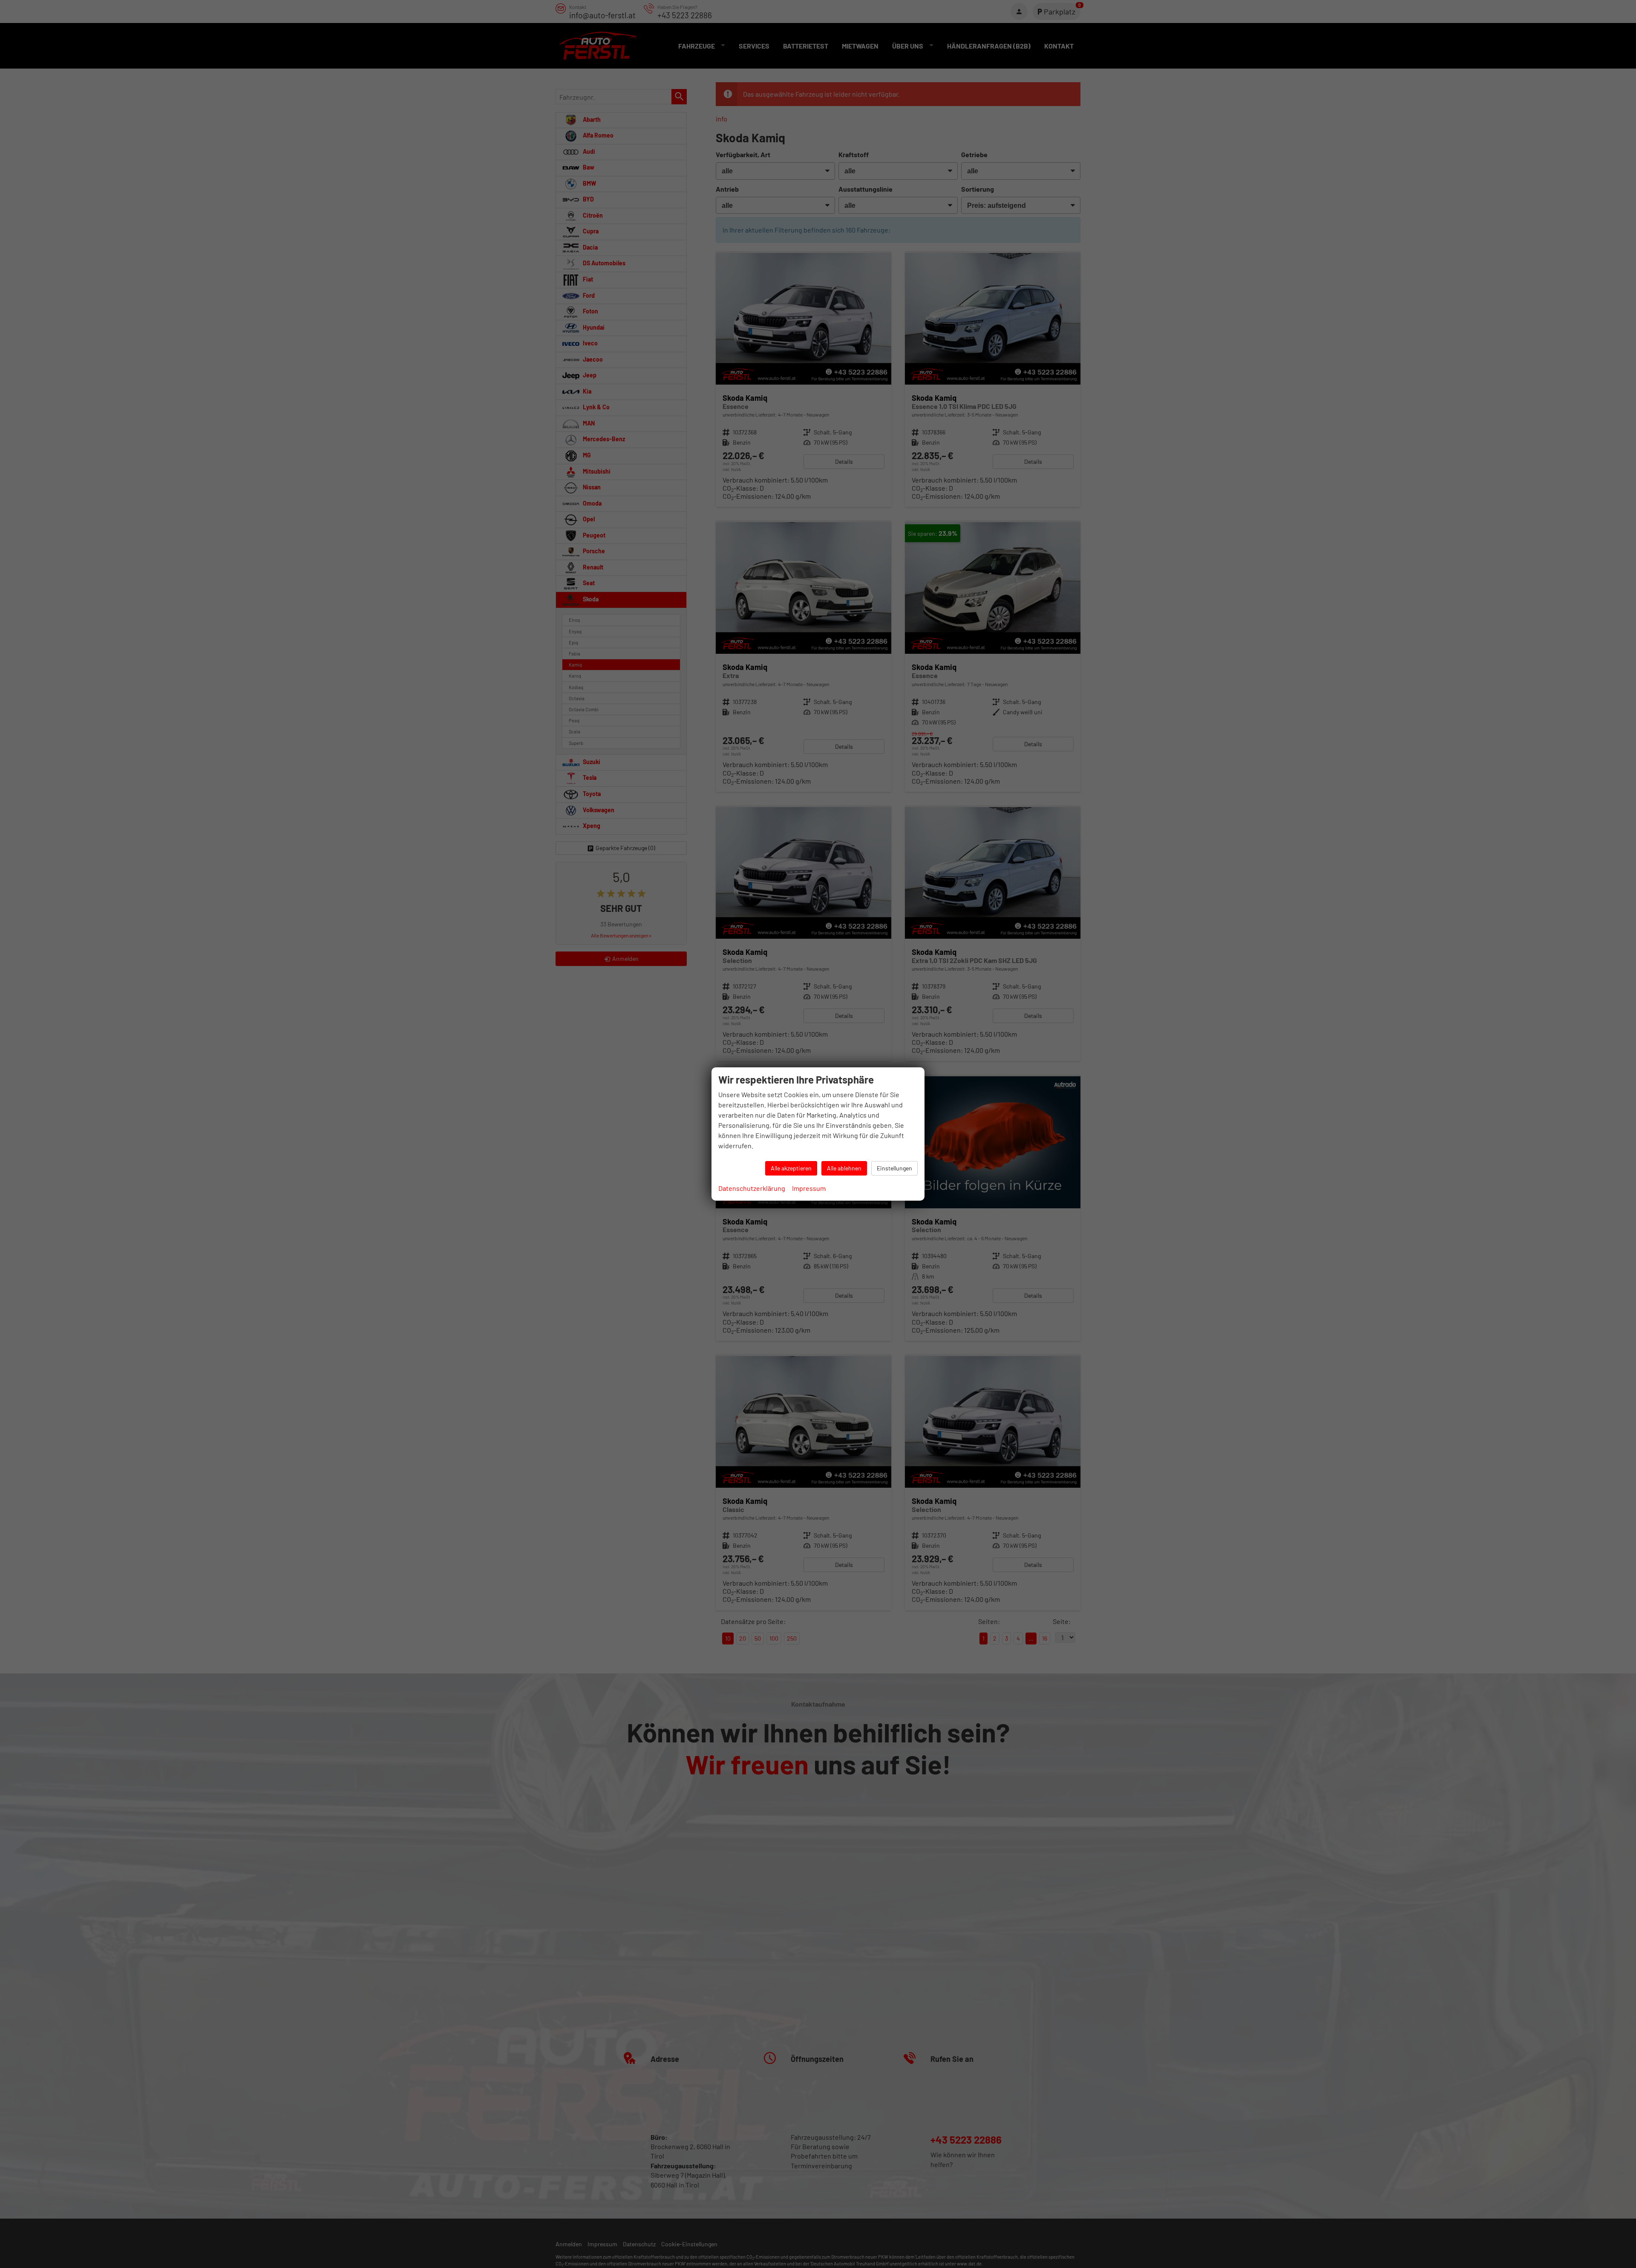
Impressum (809, 1188)
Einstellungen (894, 1168)
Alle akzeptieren (791, 1168)
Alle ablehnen (844, 1168)
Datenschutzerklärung (752, 1188)
